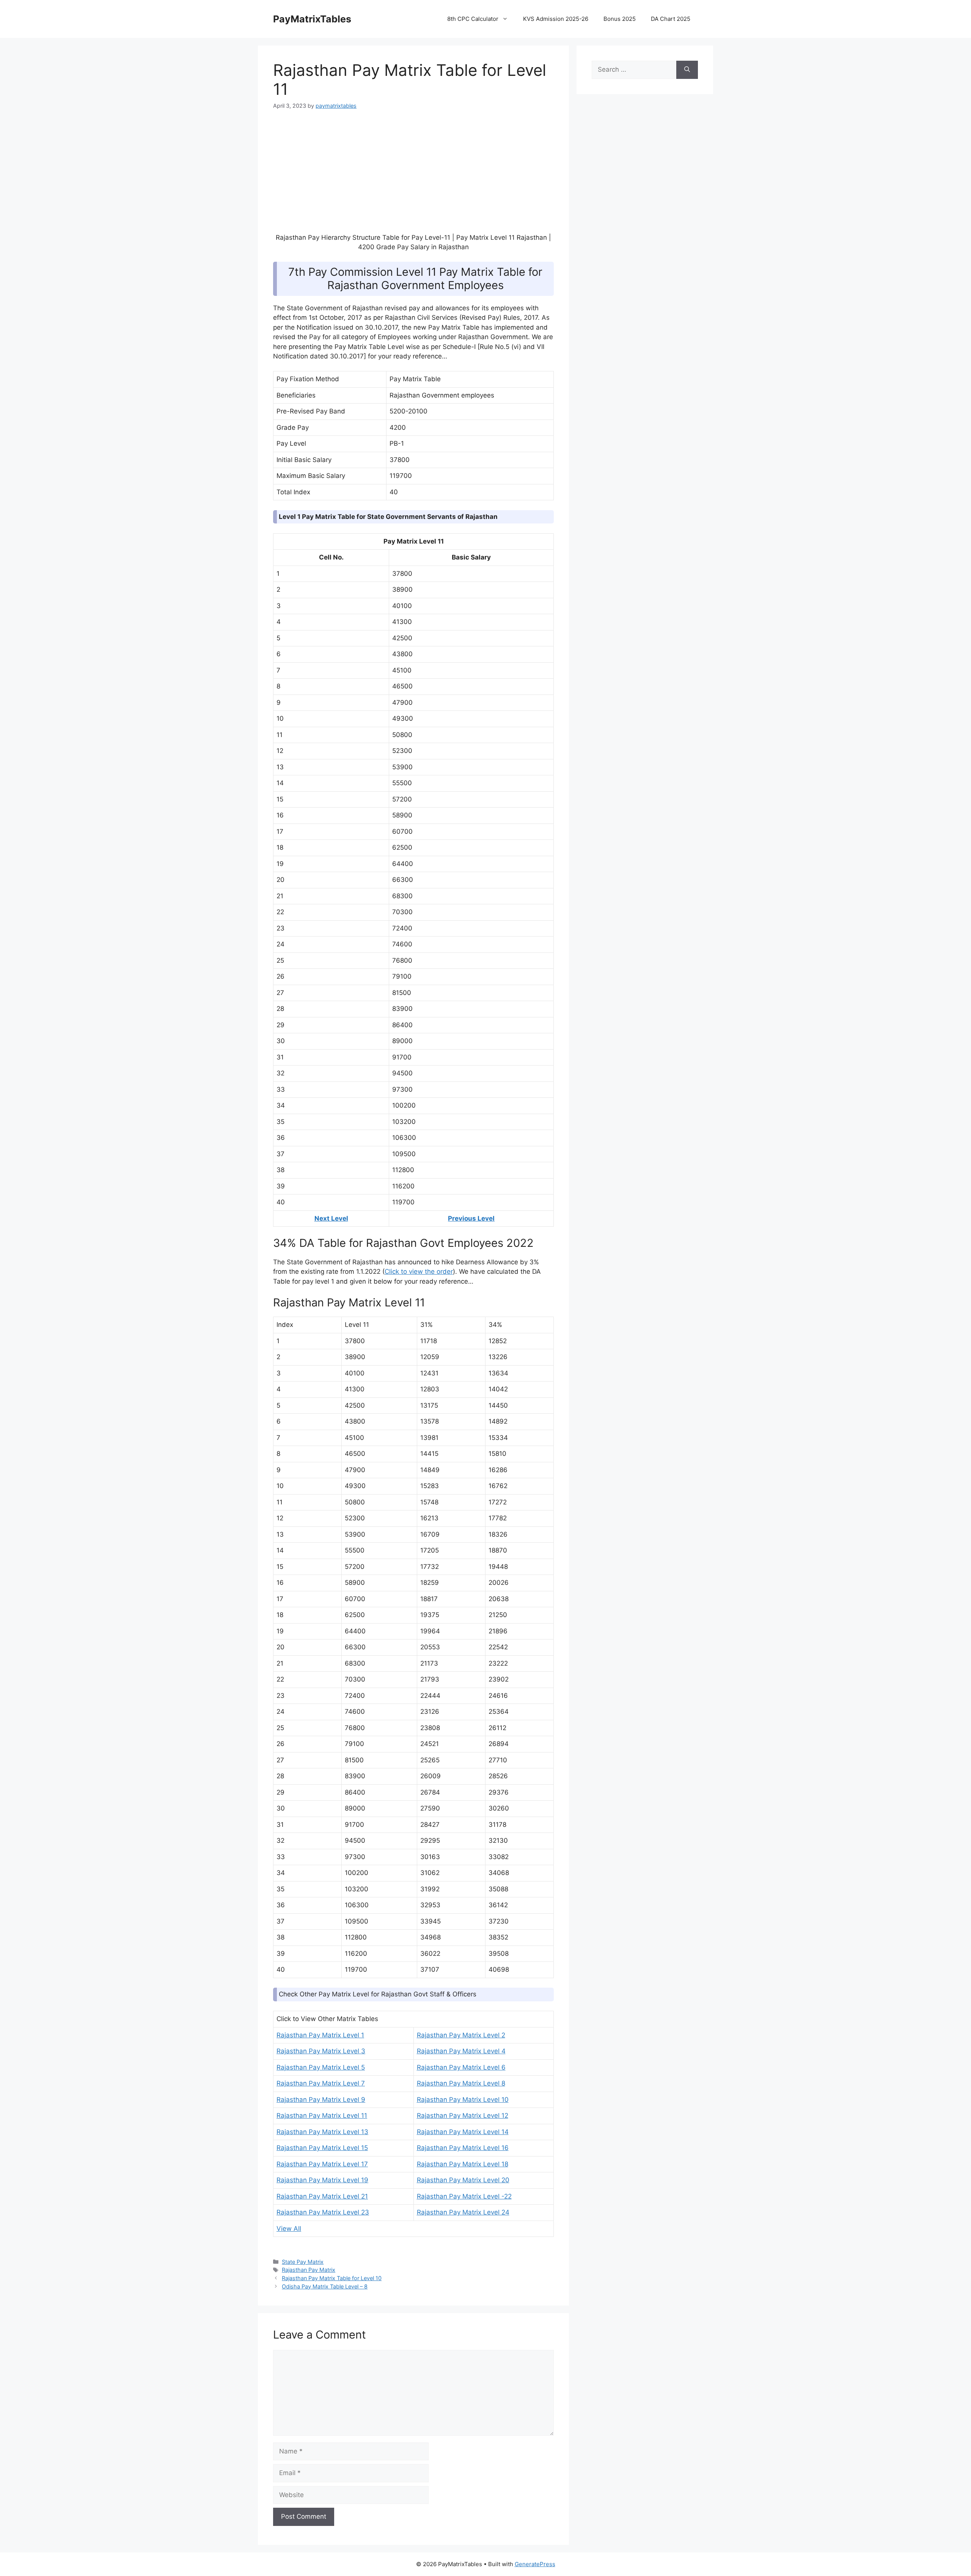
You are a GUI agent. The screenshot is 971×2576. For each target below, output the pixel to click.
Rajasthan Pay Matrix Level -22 (464, 2196)
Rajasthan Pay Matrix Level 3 (321, 2051)
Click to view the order (419, 1271)
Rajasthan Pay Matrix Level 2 (461, 2035)
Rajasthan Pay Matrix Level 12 (463, 2115)
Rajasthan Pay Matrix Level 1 (320, 2035)
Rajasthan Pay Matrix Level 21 (322, 2196)
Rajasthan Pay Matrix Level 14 (463, 2132)
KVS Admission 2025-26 (556, 19)
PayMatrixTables (312, 19)
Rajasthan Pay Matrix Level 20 (463, 2180)
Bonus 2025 (620, 19)
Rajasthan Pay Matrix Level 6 (461, 2067)
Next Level (331, 1218)
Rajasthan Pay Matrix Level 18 (463, 2164)
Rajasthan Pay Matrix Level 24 (463, 2212)
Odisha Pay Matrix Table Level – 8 (325, 2286)
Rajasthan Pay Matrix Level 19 (322, 2180)
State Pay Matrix (303, 2262)
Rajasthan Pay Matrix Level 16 (463, 2148)
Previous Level (471, 1218)
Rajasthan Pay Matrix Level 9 (321, 2100)
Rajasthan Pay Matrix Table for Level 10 (332, 2278)
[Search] (687, 70)
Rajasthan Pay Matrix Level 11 (322, 2115)
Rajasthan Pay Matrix (309, 2270)
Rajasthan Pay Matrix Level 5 (321, 2067)
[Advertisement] (413, 176)
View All (289, 2229)
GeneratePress (535, 2564)
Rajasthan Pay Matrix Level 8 (461, 2083)
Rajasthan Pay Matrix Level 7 (321, 2083)
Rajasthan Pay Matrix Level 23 (323, 2212)
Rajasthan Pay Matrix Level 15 (322, 2148)
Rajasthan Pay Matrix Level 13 (322, 2132)
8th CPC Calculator (473, 19)
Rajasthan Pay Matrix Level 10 (463, 2100)
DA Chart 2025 (671, 19)
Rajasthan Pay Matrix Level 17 (322, 2164)
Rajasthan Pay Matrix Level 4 (461, 2051)
